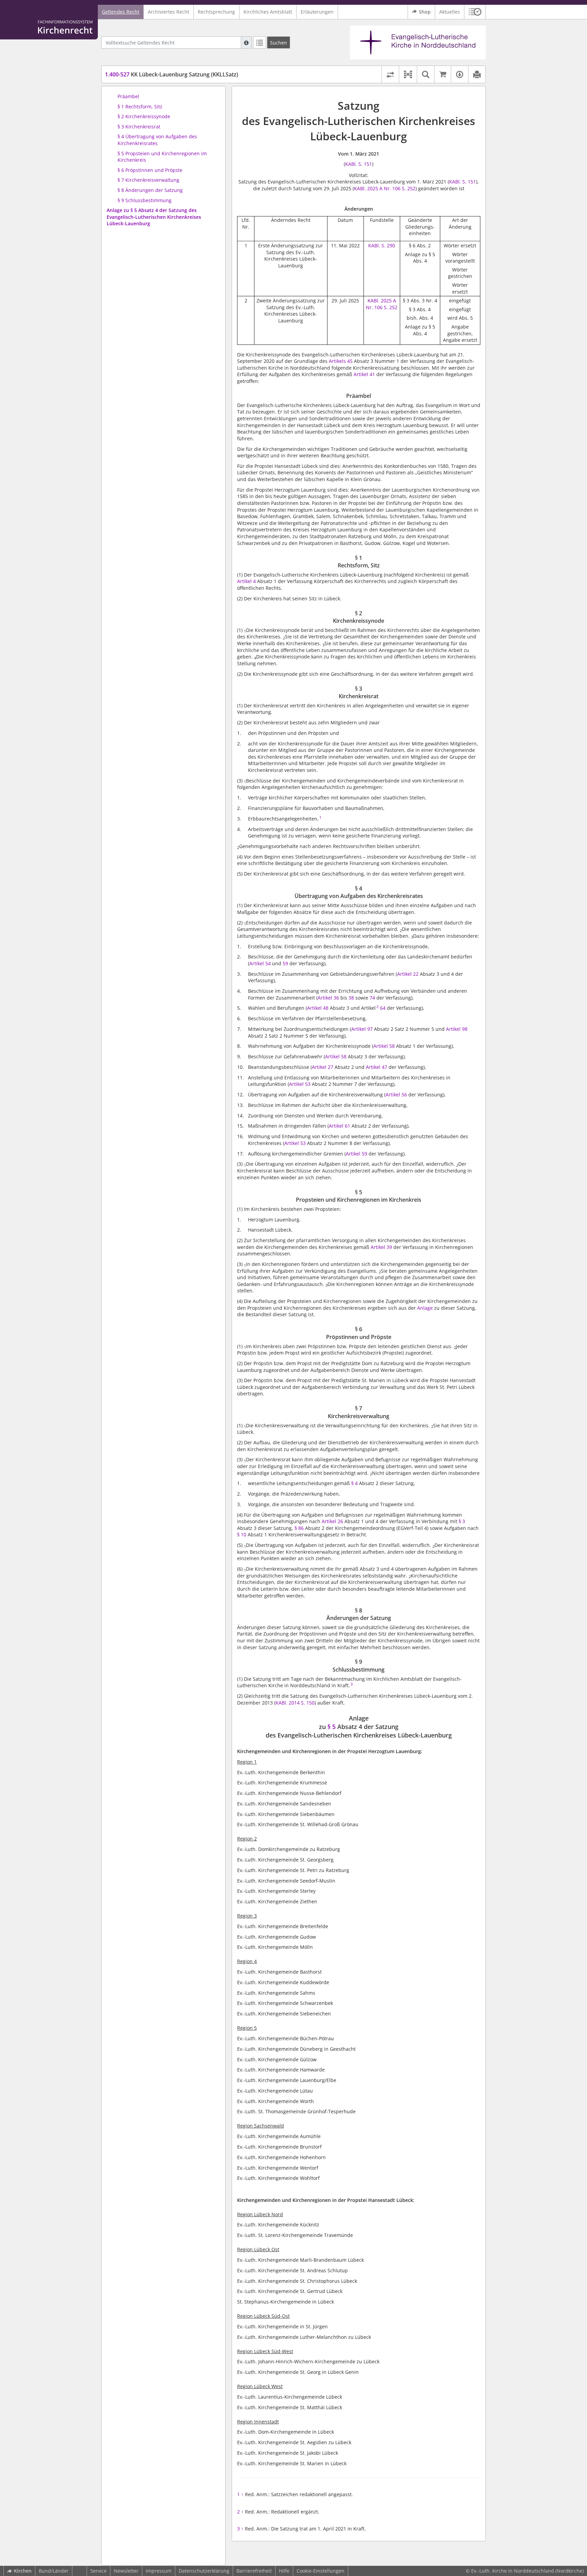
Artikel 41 (364, 374)
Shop (425, 12)
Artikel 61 (340, 1126)
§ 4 (354, 1483)
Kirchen (23, 2571)
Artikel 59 (357, 1154)
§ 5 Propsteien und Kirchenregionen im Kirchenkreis (162, 157)
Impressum (159, 2571)
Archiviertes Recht (168, 12)
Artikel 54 (260, 963)
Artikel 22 (408, 974)
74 (372, 998)
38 (351, 998)
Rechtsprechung (216, 12)
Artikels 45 (341, 361)
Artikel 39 (381, 1247)
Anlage (425, 1308)
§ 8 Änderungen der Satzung (150, 190)
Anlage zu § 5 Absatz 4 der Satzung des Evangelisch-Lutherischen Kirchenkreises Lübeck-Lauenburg (154, 217)
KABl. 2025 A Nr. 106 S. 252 (385, 188)
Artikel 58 (384, 1046)
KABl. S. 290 (382, 245)
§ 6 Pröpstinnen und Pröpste (150, 170)
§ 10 (242, 1534)
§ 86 (299, 1528)
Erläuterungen (317, 12)
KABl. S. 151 (359, 164)
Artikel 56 (396, 1095)
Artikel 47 (377, 1067)
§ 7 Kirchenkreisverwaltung (148, 180)
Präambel (128, 96)
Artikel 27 (323, 1067)
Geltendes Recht (121, 12)
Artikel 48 (318, 1008)
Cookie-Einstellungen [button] (321, 2571)
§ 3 (462, 1521)
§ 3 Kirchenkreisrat (139, 127)
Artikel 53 (300, 1084)
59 (285, 963)
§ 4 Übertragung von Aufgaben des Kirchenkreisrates (157, 140)
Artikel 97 (362, 1029)
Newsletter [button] (126, 2571)
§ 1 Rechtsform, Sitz (140, 107)
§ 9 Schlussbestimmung (145, 200)
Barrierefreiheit (254, 2571)
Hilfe (284, 2571)
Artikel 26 (332, 1521)
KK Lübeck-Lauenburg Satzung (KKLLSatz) (172, 74)
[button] (475, 12)
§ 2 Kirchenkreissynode (144, 116)
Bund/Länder (54, 2571)
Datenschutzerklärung (204, 2571)
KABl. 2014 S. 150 (295, 1703)
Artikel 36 (328, 998)
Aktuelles (450, 12)
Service (99, 2571)
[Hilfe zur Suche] (246, 42)
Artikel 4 (246, 581)
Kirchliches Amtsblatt (268, 12)
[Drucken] (477, 74)
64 (383, 1008)
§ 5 (332, 1727)
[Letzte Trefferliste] (260, 42)
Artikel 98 (457, 1029)
